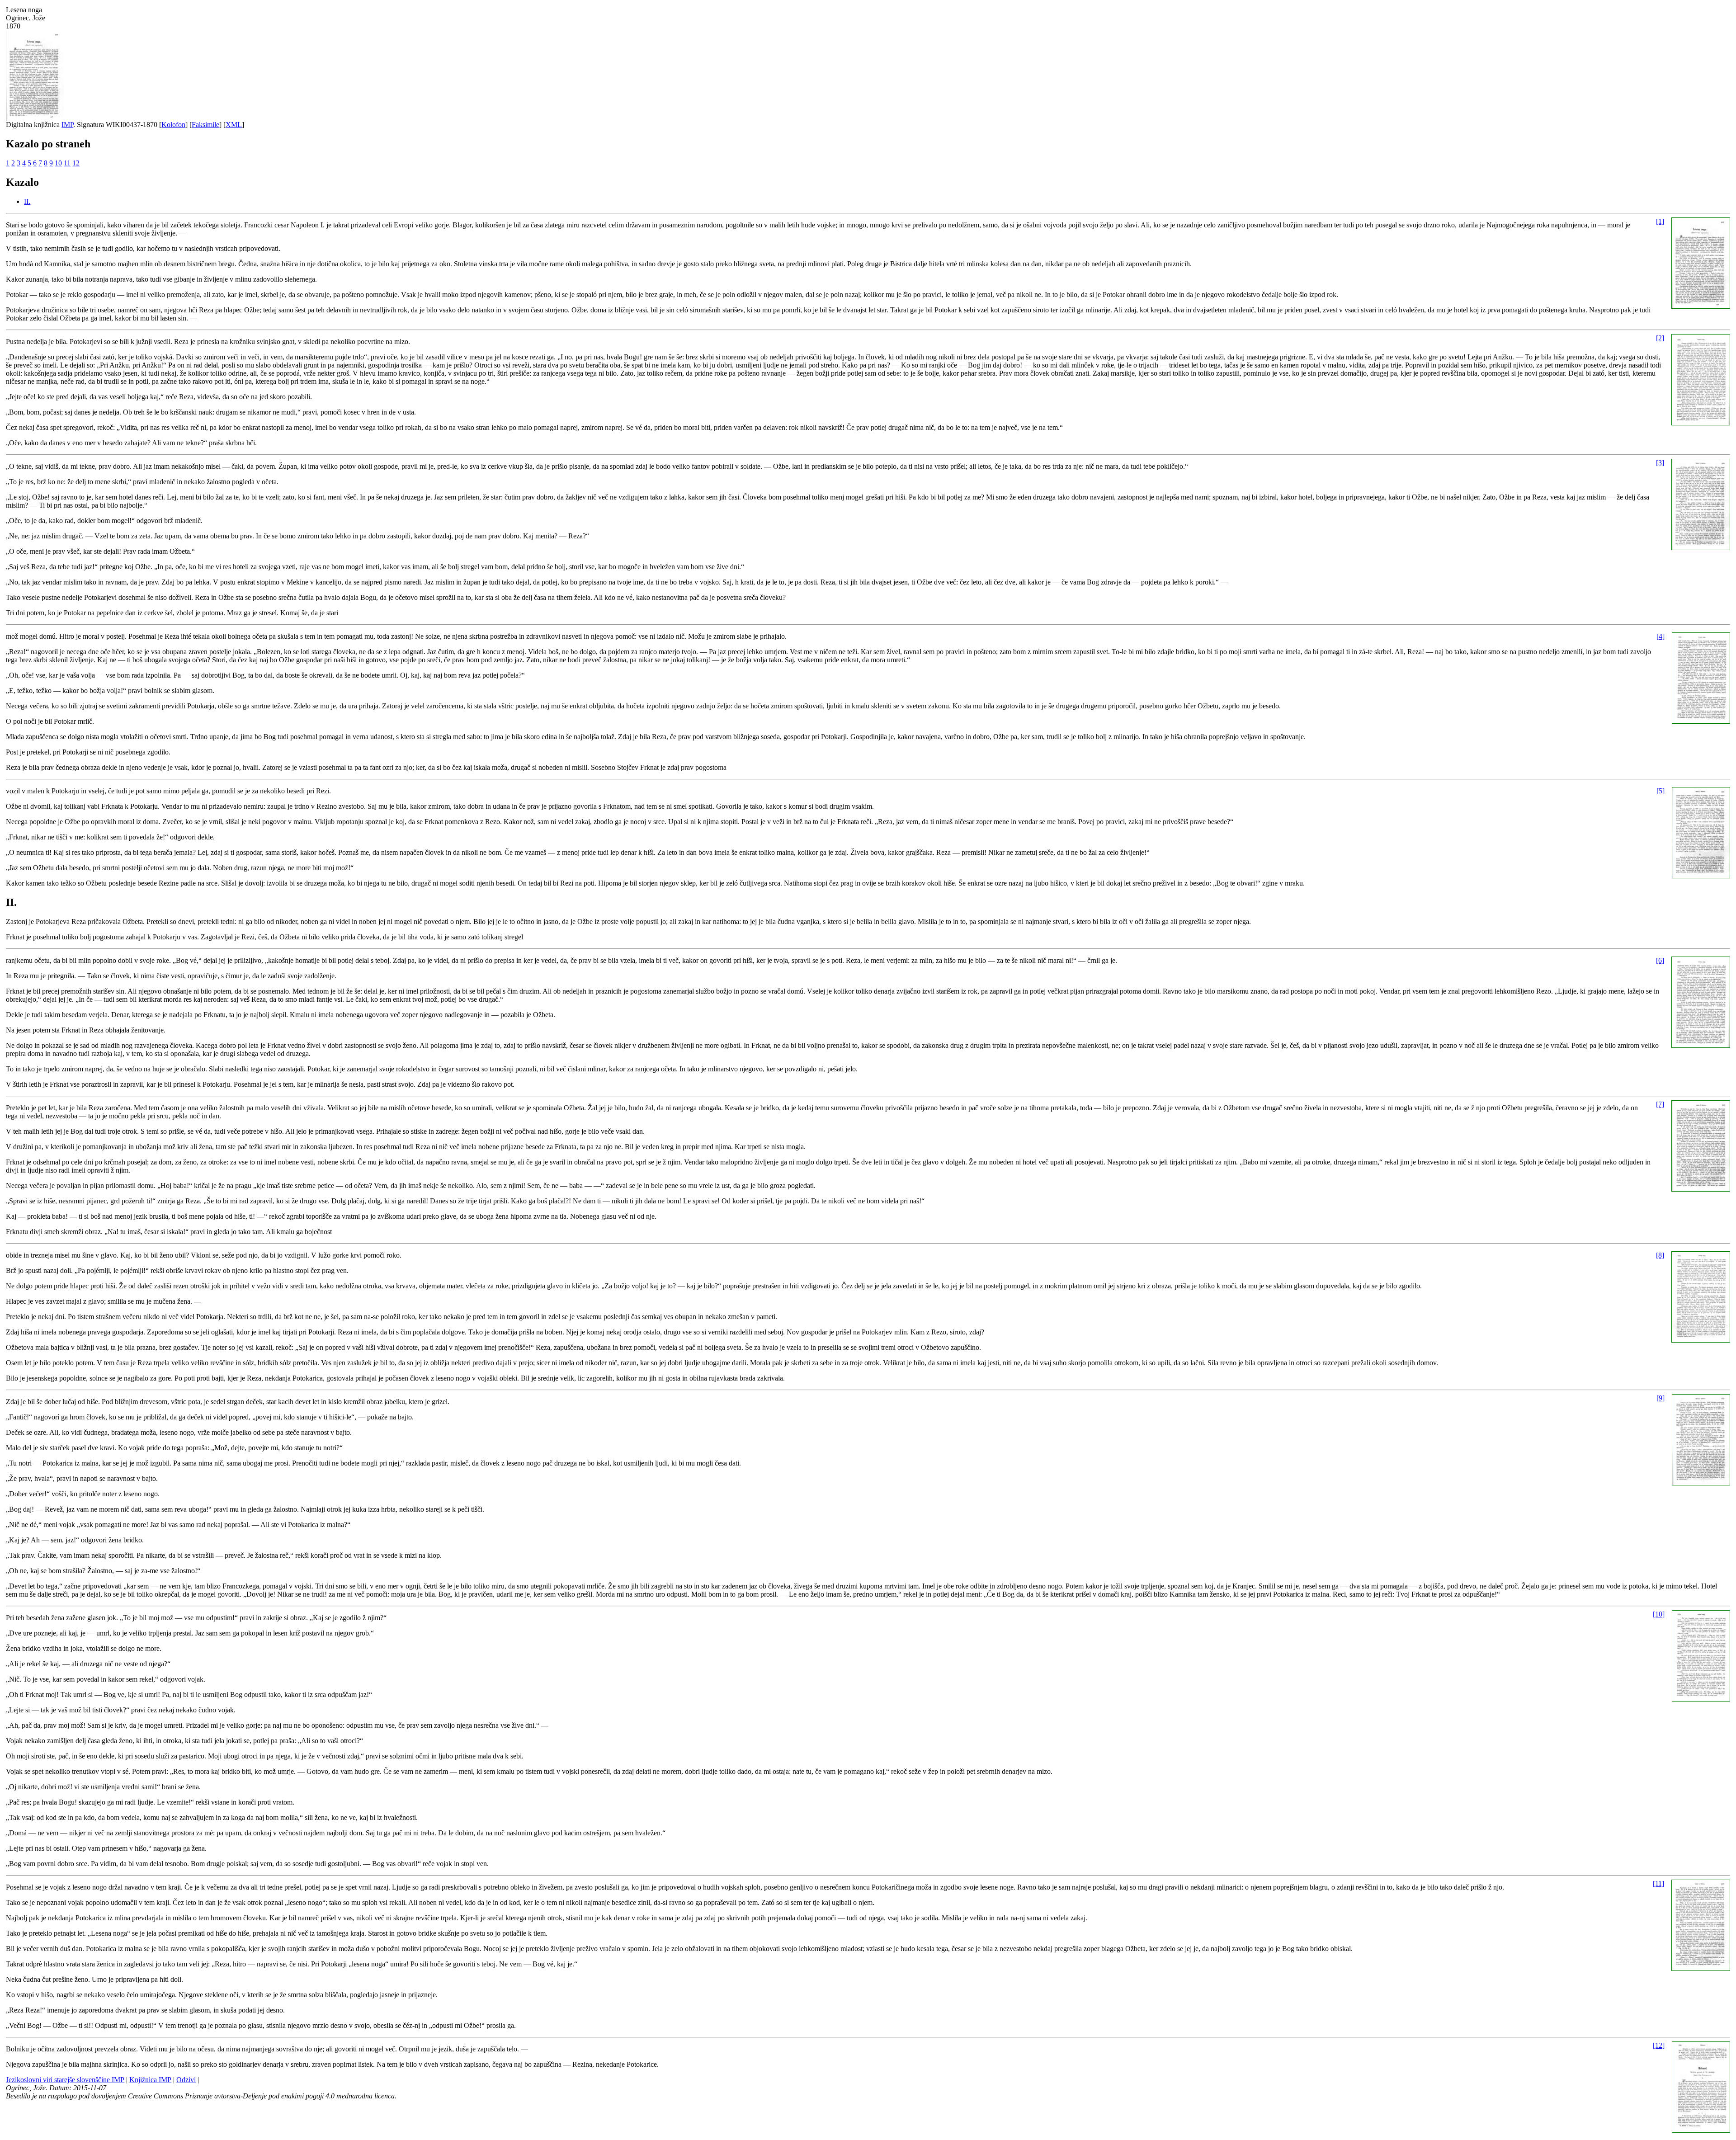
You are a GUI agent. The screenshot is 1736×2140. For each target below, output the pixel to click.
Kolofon (173, 125)
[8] (1660, 1255)
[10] (1659, 1614)
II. (27, 201)
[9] (1661, 1398)
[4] (1661, 636)
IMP (67, 125)
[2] (1660, 338)
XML (234, 125)
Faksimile (205, 125)
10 (58, 163)
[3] (1660, 463)
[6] (1660, 960)
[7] (1660, 1104)
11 (67, 163)
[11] (1658, 1883)
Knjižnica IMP (150, 2080)
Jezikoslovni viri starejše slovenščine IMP (65, 2080)
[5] (1661, 791)
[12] (1659, 2045)
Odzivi (186, 2080)
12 (76, 163)
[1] (1660, 221)
